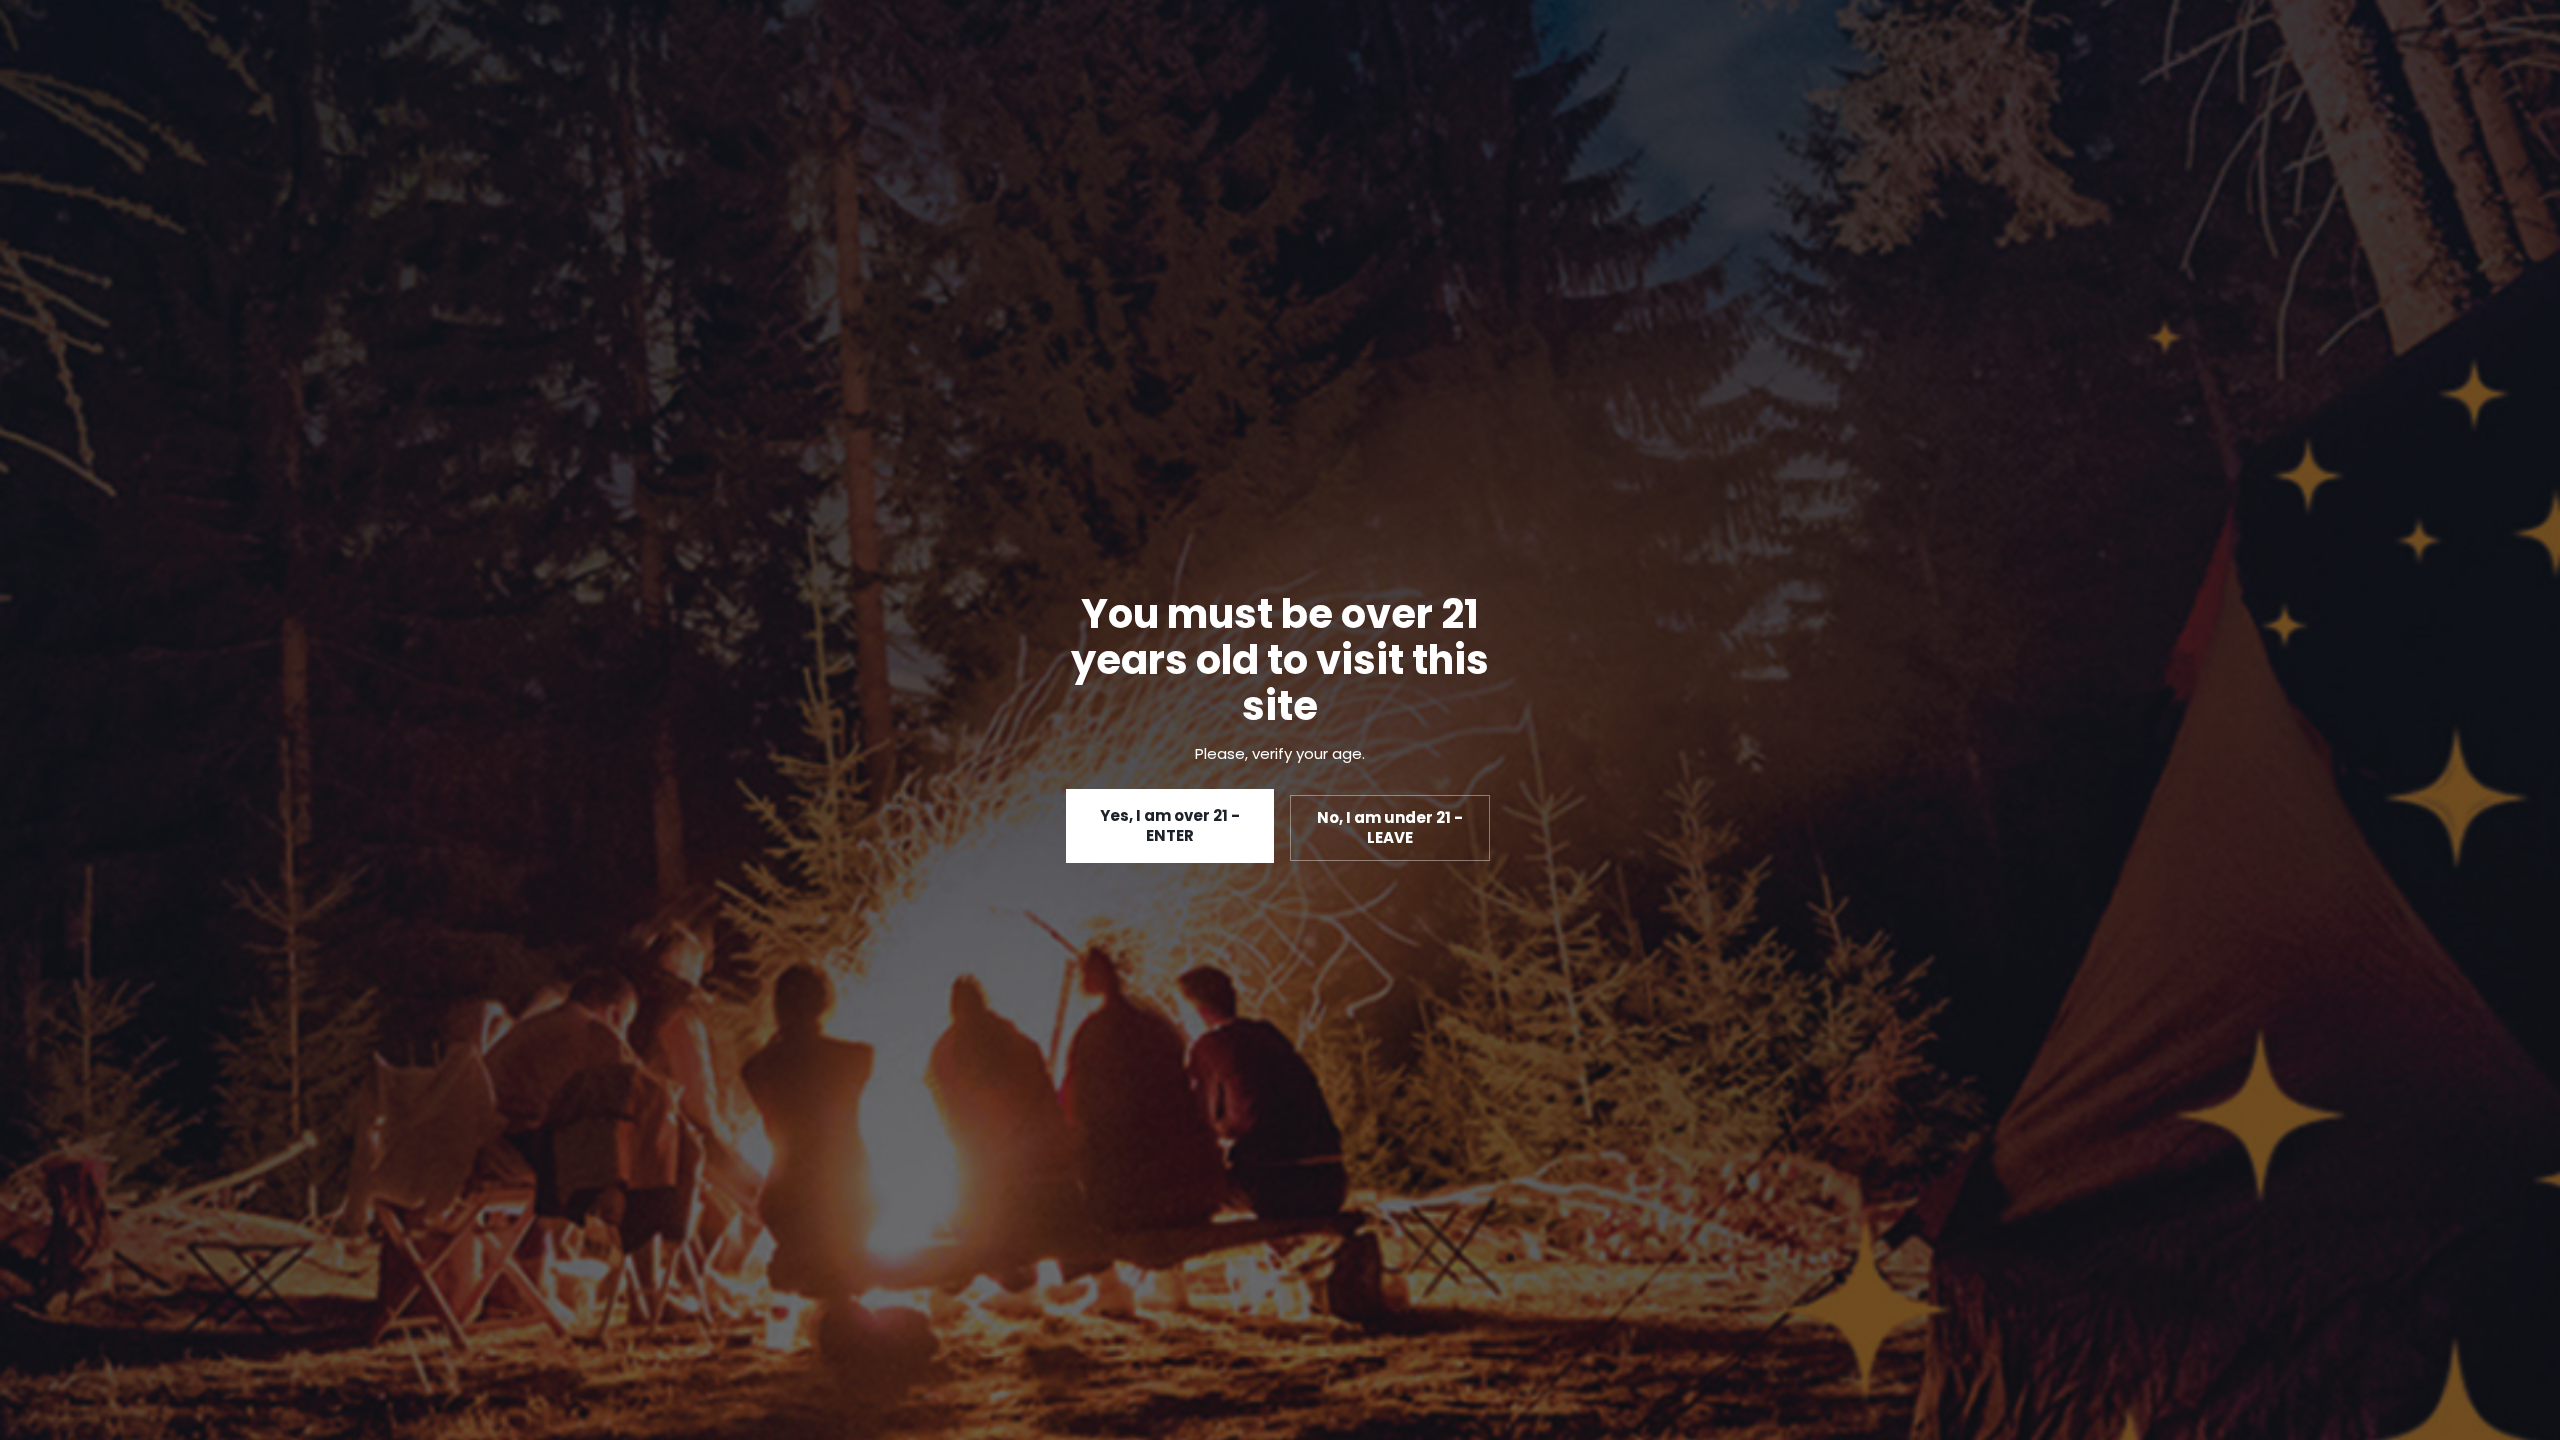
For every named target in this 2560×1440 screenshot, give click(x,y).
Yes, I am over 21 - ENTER (1170, 825)
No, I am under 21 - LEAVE (1390, 827)
